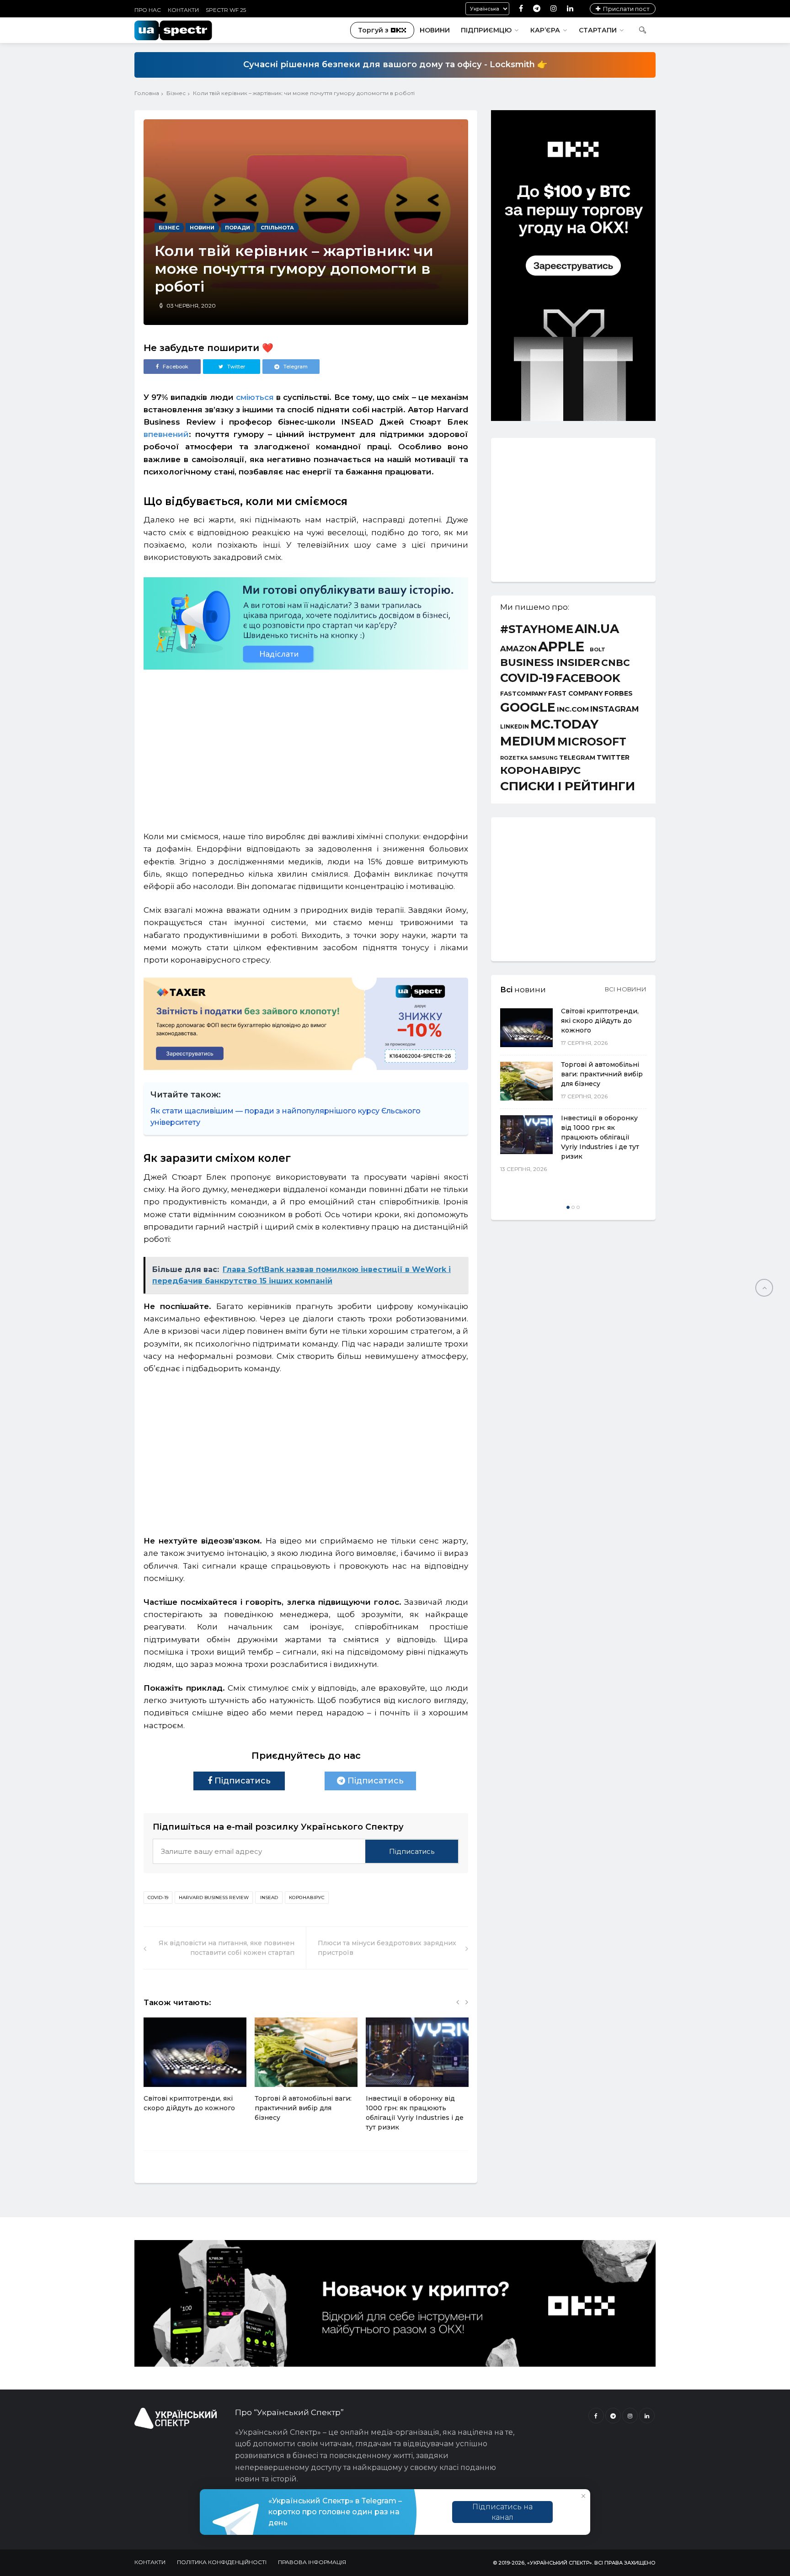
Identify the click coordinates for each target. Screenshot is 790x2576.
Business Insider (550, 663)
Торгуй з (373, 30)
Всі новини (626, 989)
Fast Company (576, 694)
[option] (195, 2070)
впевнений (166, 434)
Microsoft (592, 742)
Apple (561, 647)
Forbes (619, 693)
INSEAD (269, 1897)
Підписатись (241, 1781)
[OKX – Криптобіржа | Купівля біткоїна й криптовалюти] (573, 419)
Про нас (148, 10)
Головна (147, 93)
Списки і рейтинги (568, 786)
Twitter (613, 757)
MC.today (564, 725)
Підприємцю (486, 30)
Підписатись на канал (502, 2512)
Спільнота (277, 228)
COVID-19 (158, 1897)
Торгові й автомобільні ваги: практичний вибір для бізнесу (303, 2108)
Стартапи (598, 30)
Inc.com (573, 709)
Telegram (577, 758)
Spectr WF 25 (226, 10)
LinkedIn (515, 727)
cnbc (616, 663)
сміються (255, 397)
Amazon (518, 649)
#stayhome (537, 629)
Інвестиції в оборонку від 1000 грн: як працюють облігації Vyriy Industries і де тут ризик (600, 1137)
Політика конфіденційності (222, 2562)
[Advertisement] (306, 746)
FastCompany (523, 694)
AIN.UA (597, 629)
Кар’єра (545, 30)
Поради (238, 228)
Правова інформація (312, 2562)
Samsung (544, 758)
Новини (435, 30)
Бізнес (176, 93)
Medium (528, 741)
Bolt (598, 650)
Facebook (588, 678)
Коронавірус (307, 1897)
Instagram (614, 709)
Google (528, 708)
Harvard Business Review (214, 1897)
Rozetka (514, 758)
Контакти (183, 10)
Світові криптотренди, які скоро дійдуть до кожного (600, 1021)
